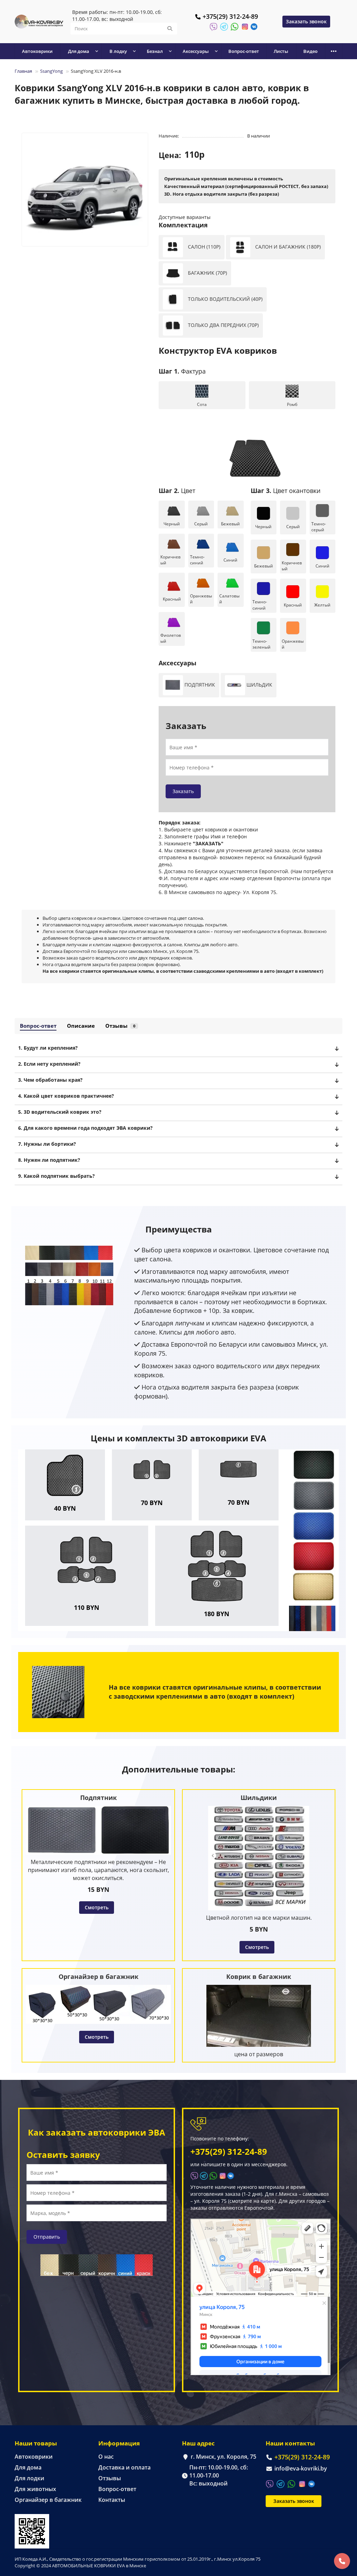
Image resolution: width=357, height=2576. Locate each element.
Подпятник (199, 684)
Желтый (322, 605)
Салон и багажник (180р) (287, 247)
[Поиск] (170, 29)
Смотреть (97, 1907)
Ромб (292, 404)
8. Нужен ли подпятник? (49, 1160)
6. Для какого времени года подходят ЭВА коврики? (85, 1128)
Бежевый (230, 524)
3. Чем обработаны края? (50, 1080)
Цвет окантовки (286, 491)
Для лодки (29, 2478)
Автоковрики (37, 51)
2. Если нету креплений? (49, 1064)
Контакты (112, 2500)
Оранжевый (201, 599)
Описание (81, 1026)
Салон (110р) (203, 247)
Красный (172, 599)
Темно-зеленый (261, 644)
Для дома (28, 2467)
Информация (119, 2443)
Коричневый (170, 560)
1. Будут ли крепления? (48, 1048)
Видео (310, 51)
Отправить (47, 2237)
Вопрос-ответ (244, 51)
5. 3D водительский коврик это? (60, 1112)
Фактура (182, 371)
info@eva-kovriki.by (301, 2468)
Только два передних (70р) (223, 325)
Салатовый (229, 599)
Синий (230, 560)
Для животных (35, 2489)
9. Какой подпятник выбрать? (56, 1176)
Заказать (183, 791)
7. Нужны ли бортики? (47, 1144)
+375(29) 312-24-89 (230, 16)
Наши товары (36, 2443)
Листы (281, 51)
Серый (201, 524)
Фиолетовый (171, 638)
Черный (172, 524)
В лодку (118, 51)
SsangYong (51, 71)
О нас (106, 2457)
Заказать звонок (306, 21)
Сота (202, 404)
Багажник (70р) (207, 273)
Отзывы (120, 1026)
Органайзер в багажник (48, 2500)
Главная (23, 71)
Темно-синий (197, 560)
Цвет (177, 491)
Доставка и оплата (124, 2467)
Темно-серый (319, 527)
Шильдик (259, 684)
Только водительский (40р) (225, 299)
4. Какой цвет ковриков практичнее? (66, 1096)
